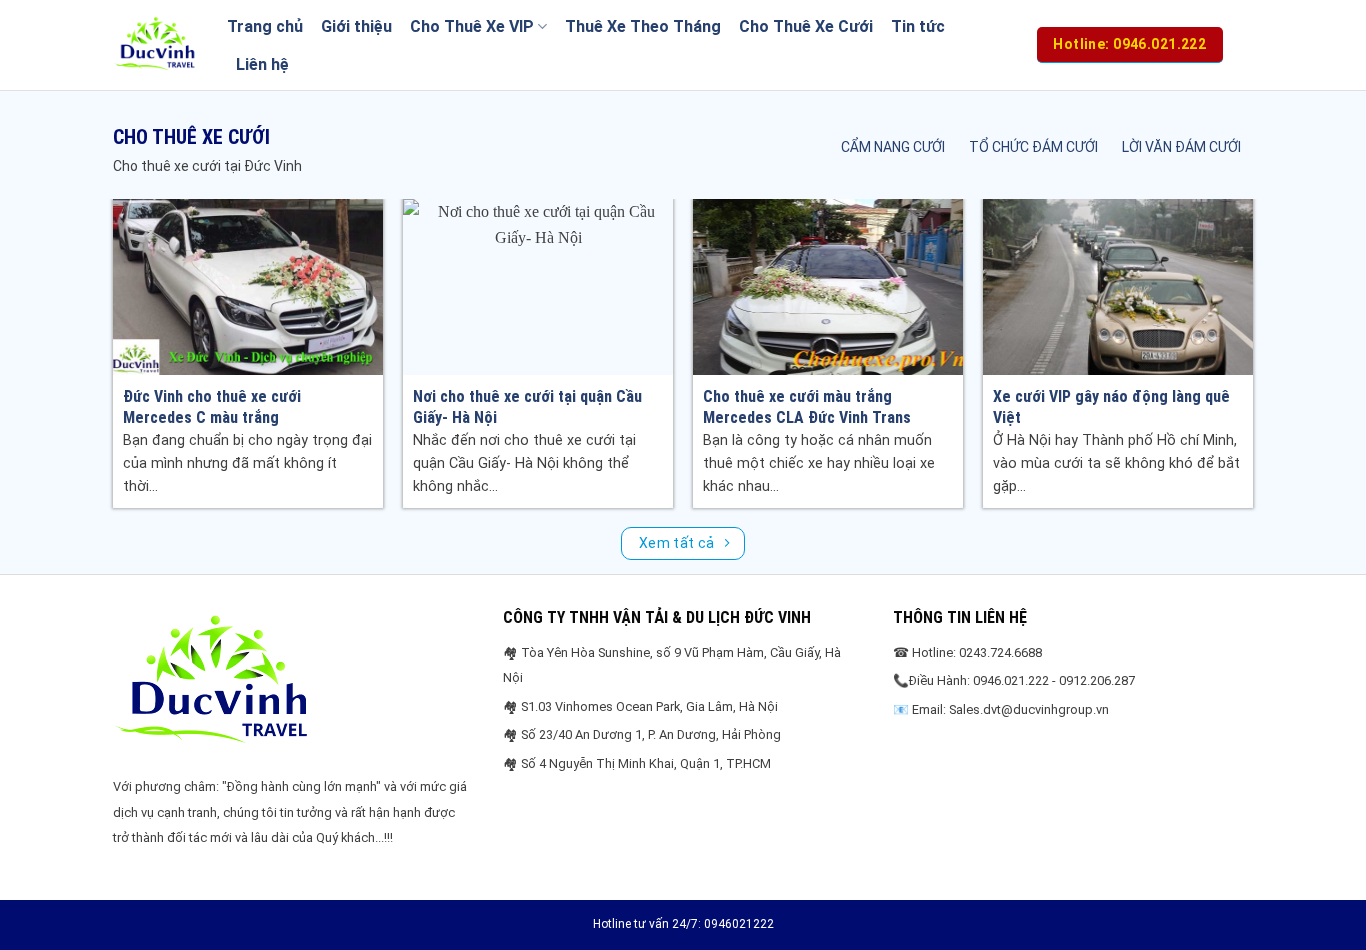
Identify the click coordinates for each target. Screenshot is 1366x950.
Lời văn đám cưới (1181, 147)
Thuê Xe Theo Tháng (643, 26)
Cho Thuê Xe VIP (472, 26)
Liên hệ (262, 64)
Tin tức (918, 26)
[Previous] (151, 306)
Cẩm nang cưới (893, 147)
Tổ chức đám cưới (1033, 147)
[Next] (1215, 306)
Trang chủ (265, 26)
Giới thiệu (356, 26)
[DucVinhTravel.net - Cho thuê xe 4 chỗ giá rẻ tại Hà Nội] (155, 45)
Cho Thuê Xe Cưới (806, 26)
